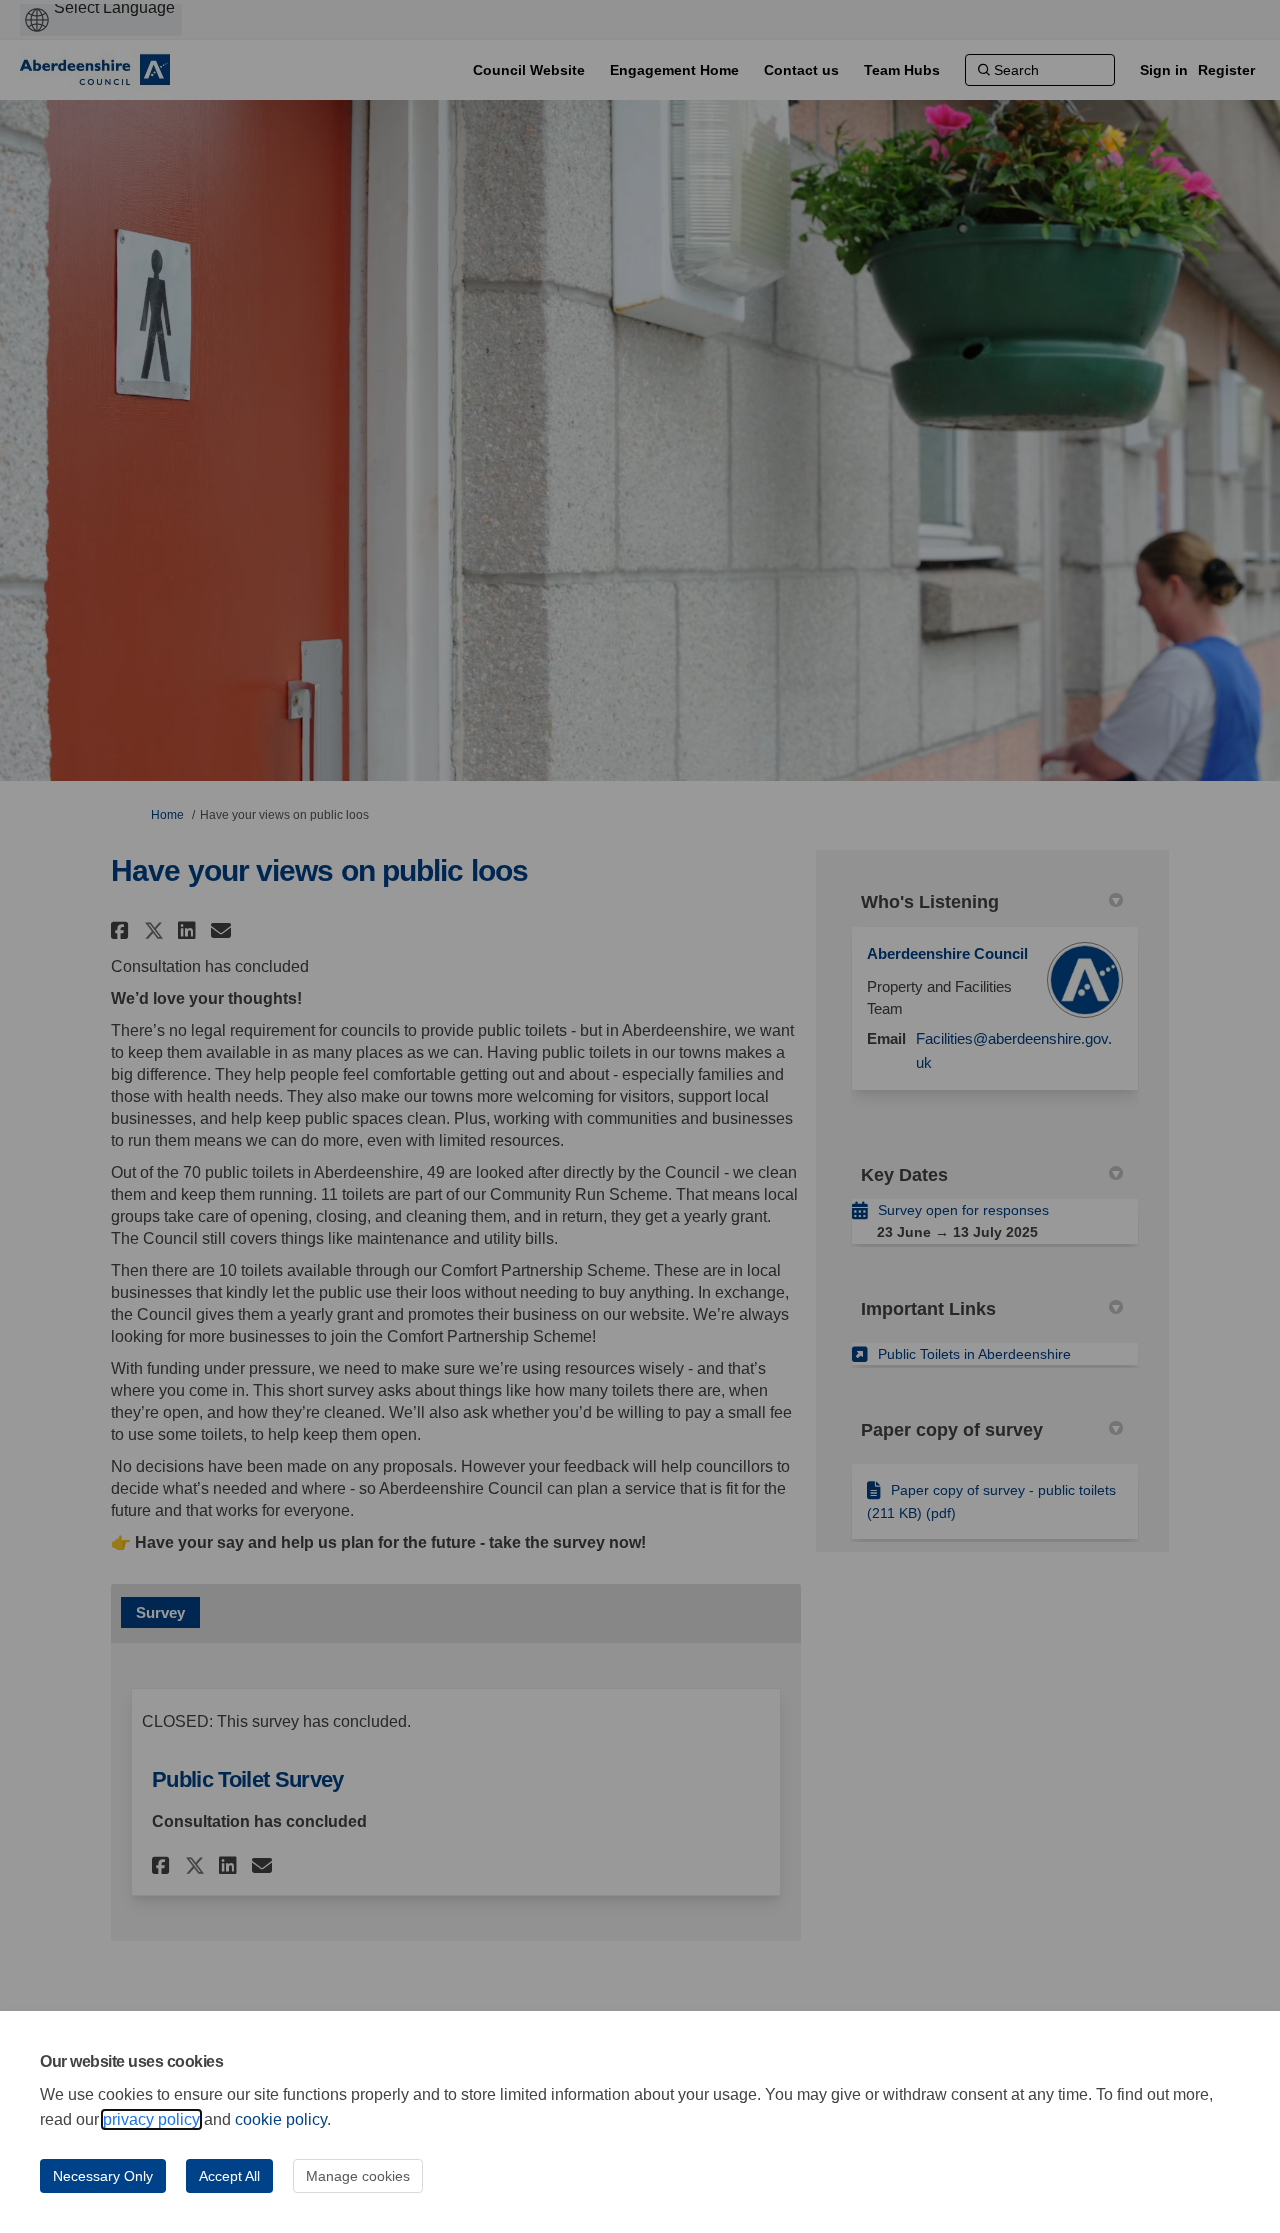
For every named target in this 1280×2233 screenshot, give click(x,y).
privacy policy (151, 2119)
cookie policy (281, 2119)
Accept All (229, 2176)
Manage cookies (358, 2176)
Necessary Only (103, 2176)
